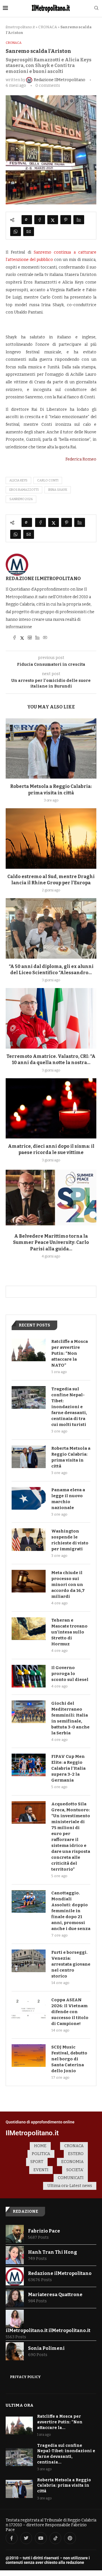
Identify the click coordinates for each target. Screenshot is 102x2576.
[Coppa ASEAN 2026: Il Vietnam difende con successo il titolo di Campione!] (29, 2008)
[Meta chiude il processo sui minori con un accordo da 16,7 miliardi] (29, 1581)
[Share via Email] (29, 232)
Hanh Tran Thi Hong (53, 2252)
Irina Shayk (58, 490)
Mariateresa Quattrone (55, 2295)
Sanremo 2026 (21, 499)
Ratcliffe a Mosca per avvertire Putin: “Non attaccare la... (60, 2422)
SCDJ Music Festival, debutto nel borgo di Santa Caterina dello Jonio (69, 2059)
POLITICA (41, 2154)
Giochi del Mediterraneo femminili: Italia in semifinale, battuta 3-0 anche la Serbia (70, 1718)
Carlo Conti (48, 480)
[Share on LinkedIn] (79, 220)
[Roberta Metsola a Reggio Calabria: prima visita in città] (51, 748)
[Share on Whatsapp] (16, 232)
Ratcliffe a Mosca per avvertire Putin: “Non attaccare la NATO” (70, 1353)
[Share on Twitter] (53, 220)
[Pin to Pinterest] (66, 220)
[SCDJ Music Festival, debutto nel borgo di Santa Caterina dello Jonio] (29, 2056)
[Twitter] (26, 2538)
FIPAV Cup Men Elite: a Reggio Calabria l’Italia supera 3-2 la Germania (68, 1768)
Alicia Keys (18, 480)
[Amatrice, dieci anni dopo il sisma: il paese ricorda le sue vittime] (51, 1108)
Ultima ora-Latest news (70, 2186)
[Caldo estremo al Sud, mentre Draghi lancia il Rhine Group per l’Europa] (51, 838)
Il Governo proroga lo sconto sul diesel (70, 1674)
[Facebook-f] (12, 2538)
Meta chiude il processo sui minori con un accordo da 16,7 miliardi (68, 1585)
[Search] (96, 8)
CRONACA (48, 27)
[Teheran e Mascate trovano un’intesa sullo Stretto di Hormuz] (29, 1629)
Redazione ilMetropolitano (43, 579)
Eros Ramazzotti (24, 490)
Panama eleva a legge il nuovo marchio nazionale (68, 1499)
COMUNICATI (71, 2178)
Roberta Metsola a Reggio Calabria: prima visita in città (71, 1457)
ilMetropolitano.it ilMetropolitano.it (48, 2330)
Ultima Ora (20, 2405)
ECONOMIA (72, 2162)
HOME (40, 2146)
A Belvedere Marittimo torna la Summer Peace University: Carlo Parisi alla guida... (51, 1242)
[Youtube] (41, 2538)
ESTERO (76, 2154)
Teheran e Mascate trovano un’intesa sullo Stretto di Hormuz (69, 1632)
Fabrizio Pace (44, 2231)
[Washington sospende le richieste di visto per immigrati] (29, 1540)
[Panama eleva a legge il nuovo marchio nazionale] (29, 1498)
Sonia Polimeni (46, 2348)
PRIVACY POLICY (25, 2377)
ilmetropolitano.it (20, 27)
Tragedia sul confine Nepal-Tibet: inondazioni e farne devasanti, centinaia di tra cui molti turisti (69, 1407)
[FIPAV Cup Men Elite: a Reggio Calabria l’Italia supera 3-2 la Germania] (29, 1765)
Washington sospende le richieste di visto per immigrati (70, 1540)
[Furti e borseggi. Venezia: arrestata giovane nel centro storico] (29, 1961)
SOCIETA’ (75, 2170)
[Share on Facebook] (40, 220)
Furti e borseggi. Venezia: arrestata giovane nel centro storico (71, 1964)
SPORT (37, 2162)
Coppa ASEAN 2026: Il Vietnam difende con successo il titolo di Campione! (70, 2012)
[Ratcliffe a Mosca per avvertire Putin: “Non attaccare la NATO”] (29, 1350)
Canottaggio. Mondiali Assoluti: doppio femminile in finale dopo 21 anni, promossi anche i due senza (71, 1911)
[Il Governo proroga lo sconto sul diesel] (29, 1676)
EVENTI (41, 2170)
